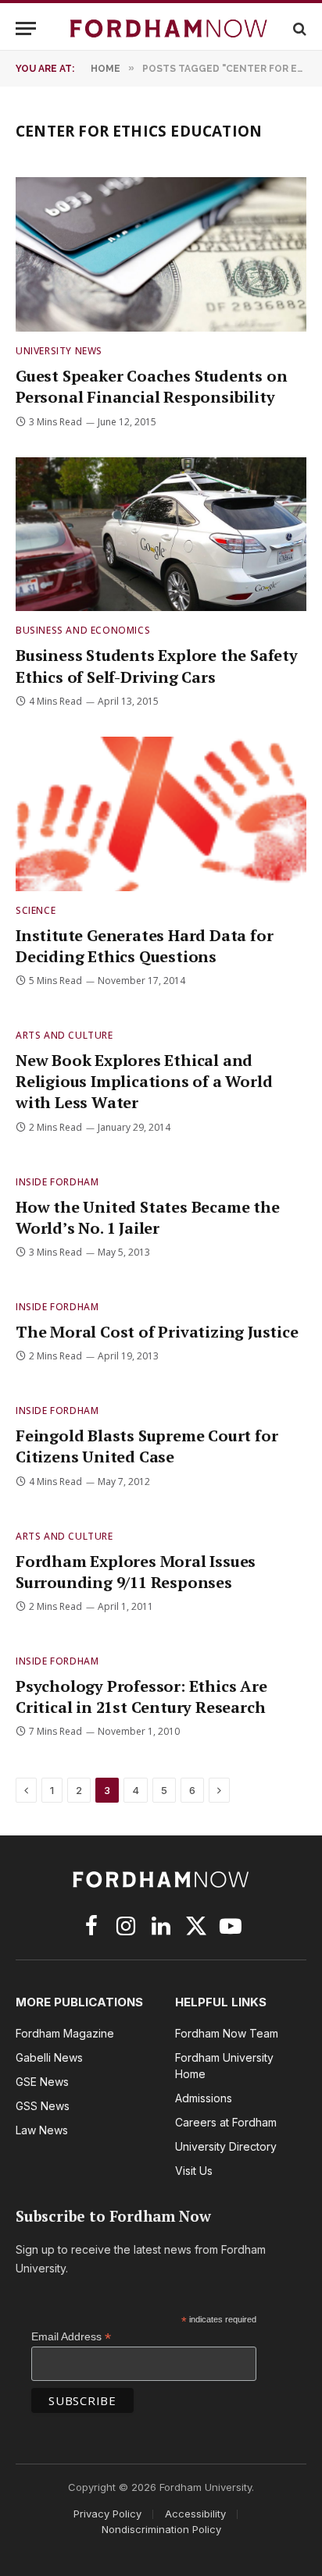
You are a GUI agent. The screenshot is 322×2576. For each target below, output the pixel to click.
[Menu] (26, 28)
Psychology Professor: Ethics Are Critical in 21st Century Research (141, 1697)
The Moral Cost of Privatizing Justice (157, 1332)
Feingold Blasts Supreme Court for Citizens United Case (147, 1446)
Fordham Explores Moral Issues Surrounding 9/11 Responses (136, 1572)
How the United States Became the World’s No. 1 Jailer (148, 1217)
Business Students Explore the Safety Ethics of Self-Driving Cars (157, 666)
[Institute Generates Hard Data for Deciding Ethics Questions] (161, 814)
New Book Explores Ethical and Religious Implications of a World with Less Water (144, 1081)
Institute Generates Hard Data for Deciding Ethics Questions (144, 946)
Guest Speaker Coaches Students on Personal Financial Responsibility (151, 386)
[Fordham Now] (169, 28)
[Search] (298, 28)
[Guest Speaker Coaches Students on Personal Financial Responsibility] (161, 254)
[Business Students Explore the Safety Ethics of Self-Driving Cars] (161, 535)
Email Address (71, 2337)
